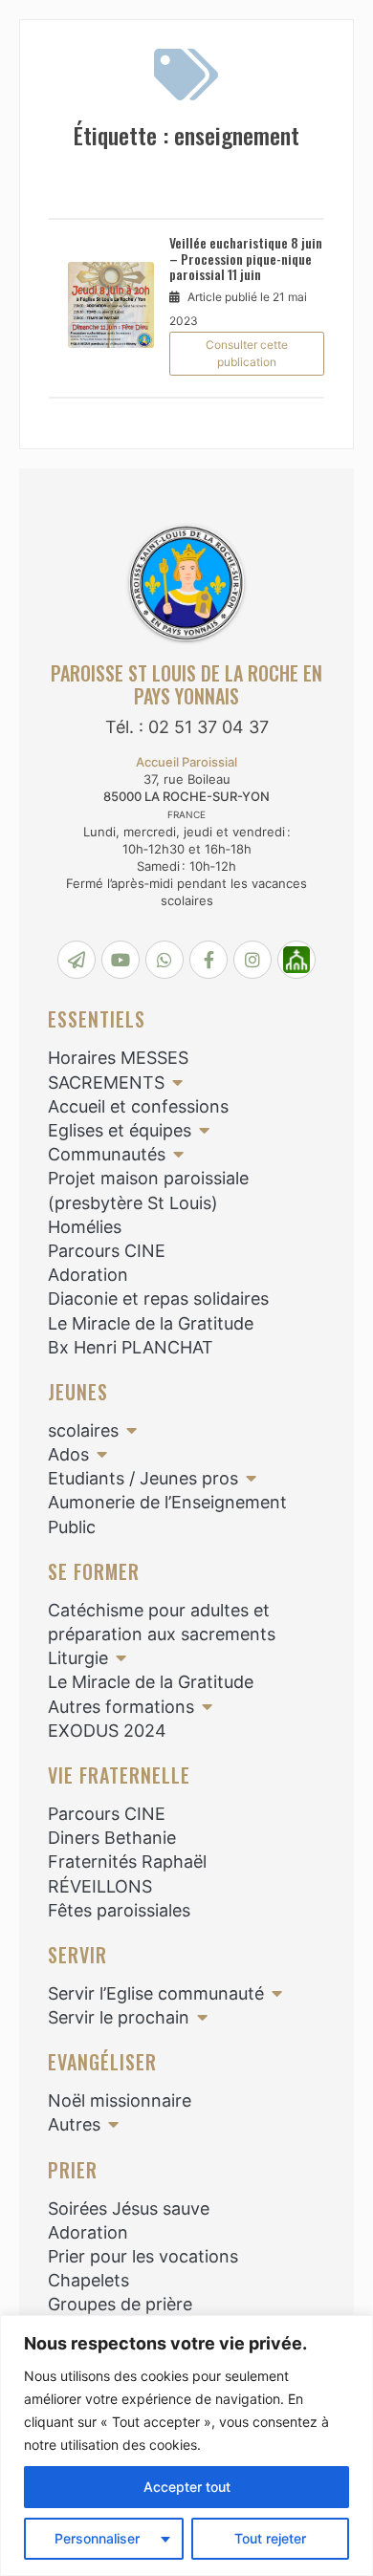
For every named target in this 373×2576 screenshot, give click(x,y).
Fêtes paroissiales (119, 1910)
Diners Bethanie (112, 1838)
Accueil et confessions (138, 1106)
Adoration (88, 1275)
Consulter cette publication (247, 353)
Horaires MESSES (118, 1058)
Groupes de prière (120, 2304)
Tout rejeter (270, 2538)
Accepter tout (187, 2487)
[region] (186, 2446)
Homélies (85, 1227)
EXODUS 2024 (107, 1731)
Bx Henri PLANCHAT (131, 1347)
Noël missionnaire (120, 2100)
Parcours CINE (107, 1251)
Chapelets (88, 2280)
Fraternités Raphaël (127, 1862)
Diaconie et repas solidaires (158, 1299)
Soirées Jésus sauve (129, 2208)
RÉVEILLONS (100, 1886)
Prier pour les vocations (143, 2256)
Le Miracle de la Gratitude (151, 1323)
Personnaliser (97, 2538)
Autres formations (121, 1707)
